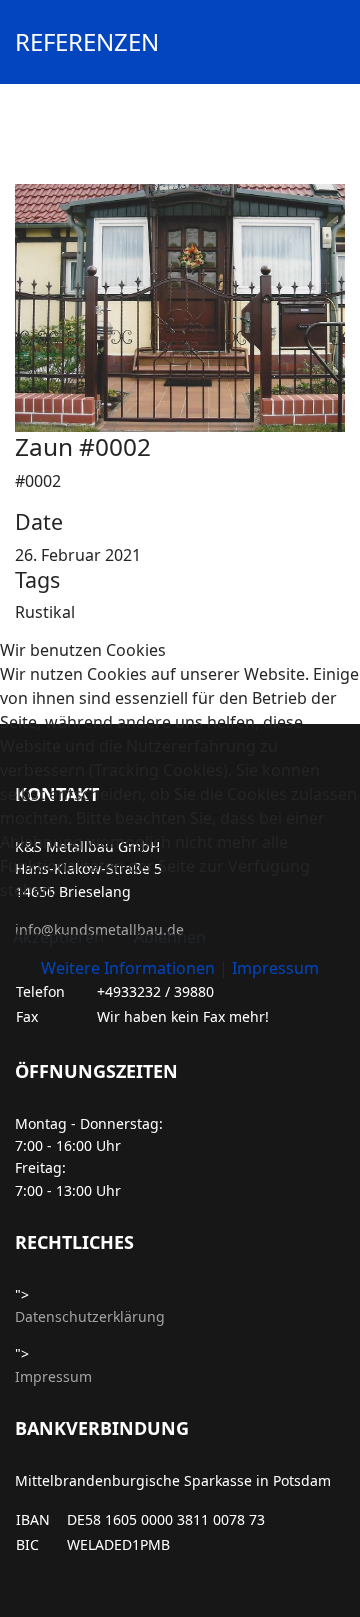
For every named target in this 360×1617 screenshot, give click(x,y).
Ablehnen (170, 937)
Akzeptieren (58, 937)
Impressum (275, 968)
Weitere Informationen (128, 968)
